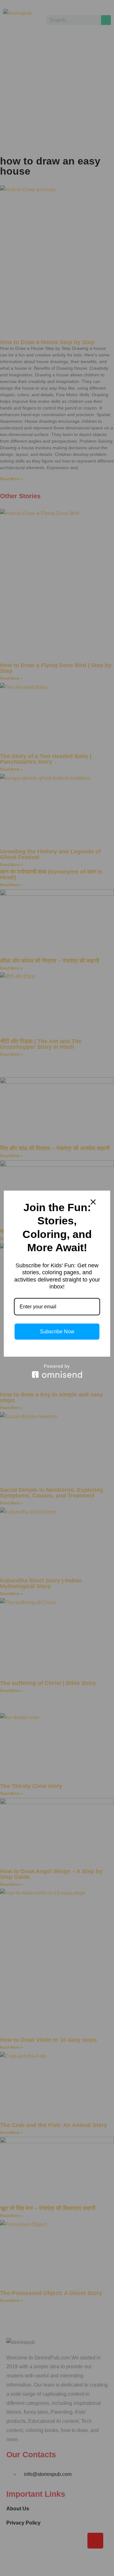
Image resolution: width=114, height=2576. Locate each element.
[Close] (93, 1202)
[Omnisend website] (57, 1371)
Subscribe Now (57, 1332)
